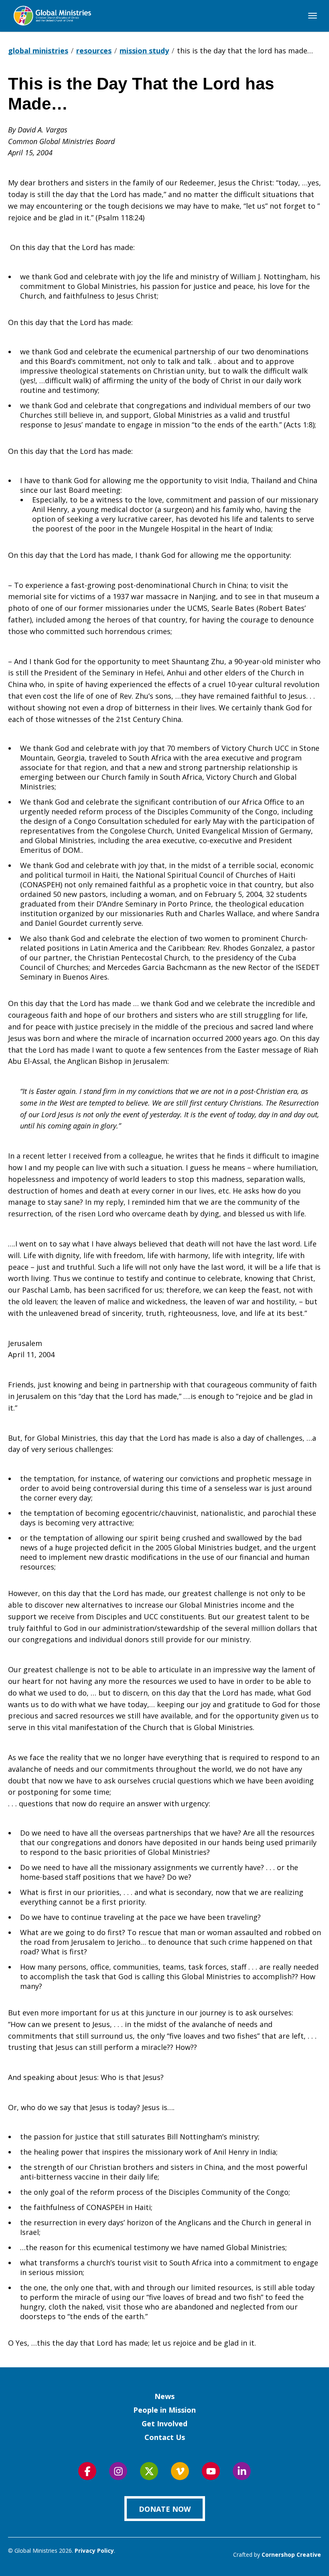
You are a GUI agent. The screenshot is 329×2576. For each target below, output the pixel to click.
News (164, 2396)
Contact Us (165, 2437)
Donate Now (165, 2509)
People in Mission (164, 2410)
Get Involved (164, 2424)
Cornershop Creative (291, 2555)
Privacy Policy (94, 2551)
